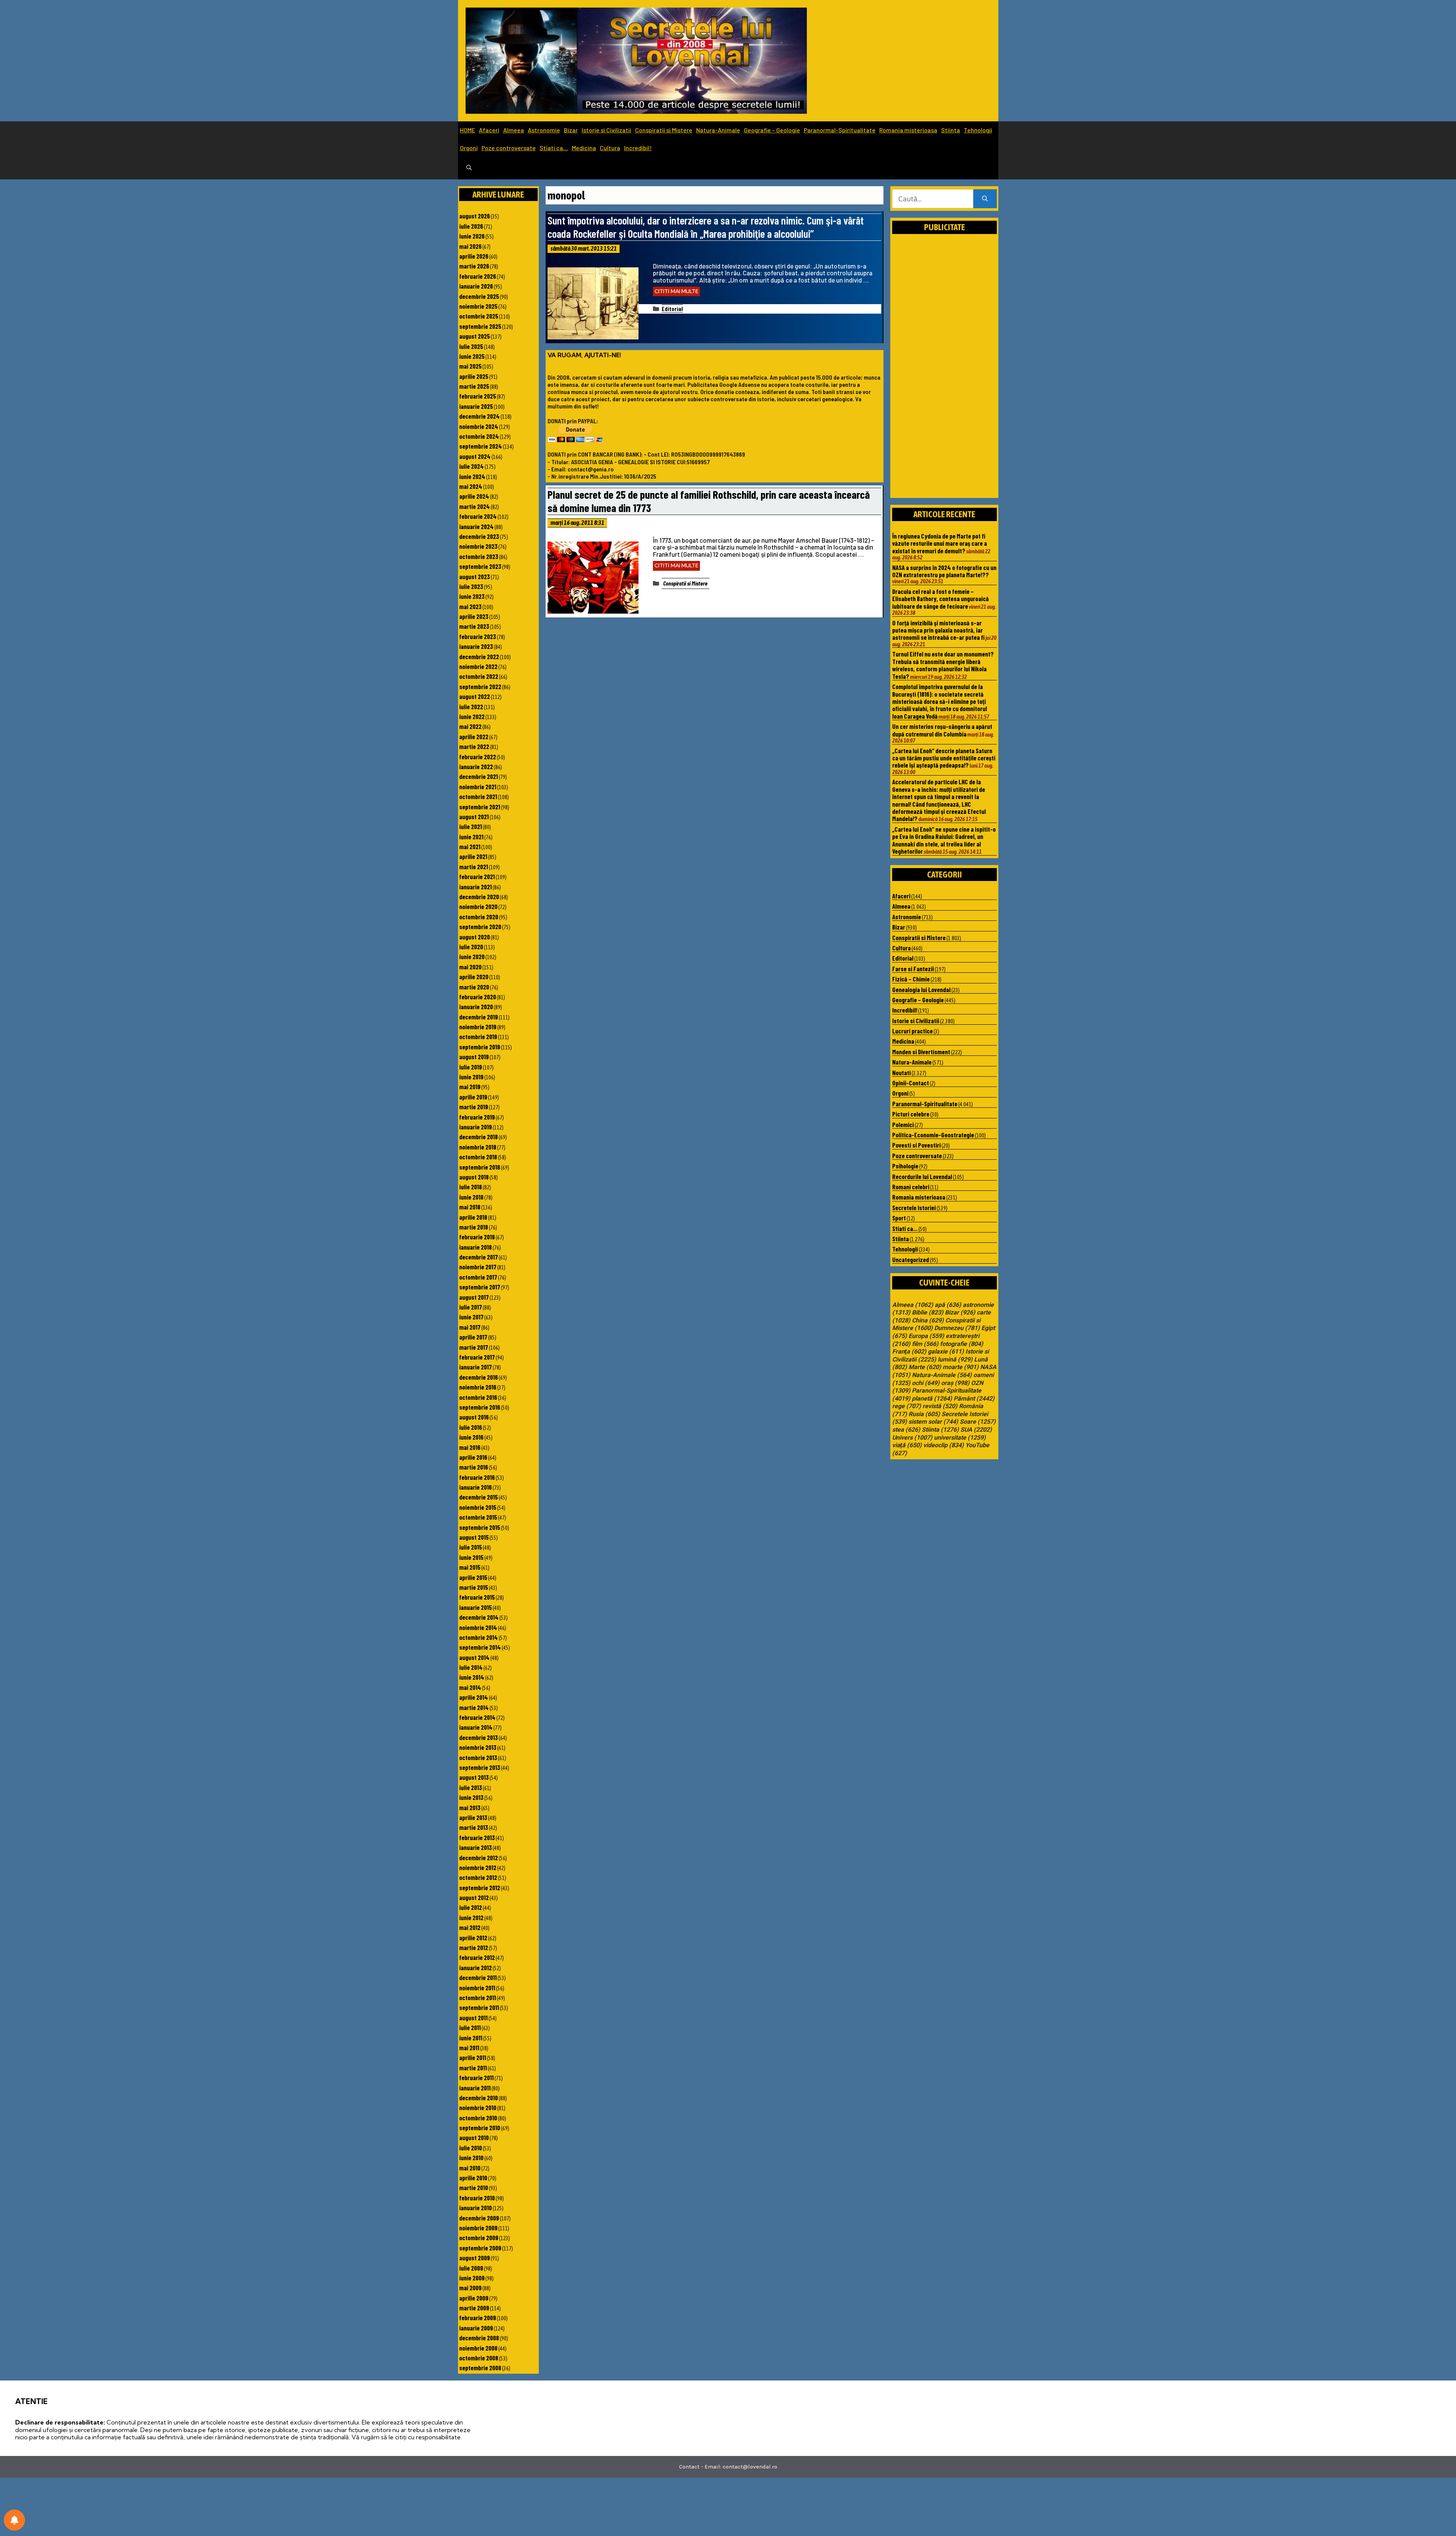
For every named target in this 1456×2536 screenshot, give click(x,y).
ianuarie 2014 (476, 1727)
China (928, 1321)
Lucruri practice (912, 1031)
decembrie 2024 (479, 416)
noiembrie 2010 (478, 2107)
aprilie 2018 (473, 1217)
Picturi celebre (911, 1114)
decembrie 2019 (479, 1017)
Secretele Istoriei (914, 1208)
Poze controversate (509, 148)
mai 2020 (470, 967)
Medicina (584, 148)
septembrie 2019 (480, 1047)
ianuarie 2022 (476, 766)
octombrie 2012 (478, 1877)
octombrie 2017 (478, 1277)
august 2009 (475, 2258)
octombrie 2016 (478, 1397)
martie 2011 (473, 2068)
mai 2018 (470, 1207)
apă (948, 1305)
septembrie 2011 (479, 2007)
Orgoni (469, 148)
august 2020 (475, 937)
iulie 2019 (471, 1067)
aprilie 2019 (473, 1097)
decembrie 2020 (479, 897)
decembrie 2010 (479, 2098)
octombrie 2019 (478, 1036)
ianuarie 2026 (476, 286)
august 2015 (474, 1537)
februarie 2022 (478, 757)
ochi (926, 1383)
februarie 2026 (478, 276)
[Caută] (985, 199)
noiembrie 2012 (478, 1867)
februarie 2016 (477, 1477)
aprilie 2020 (474, 977)
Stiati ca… (554, 148)
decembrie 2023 (479, 536)
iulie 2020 (471, 947)
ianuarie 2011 (475, 2088)
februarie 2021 (477, 876)
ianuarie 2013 (475, 1847)
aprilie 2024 (474, 496)
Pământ (974, 1399)
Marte (925, 1367)
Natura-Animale (718, 130)
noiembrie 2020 (478, 906)
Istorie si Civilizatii (606, 130)
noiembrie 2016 (478, 1387)
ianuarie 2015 (475, 1607)
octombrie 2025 (479, 316)
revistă (940, 1406)
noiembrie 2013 (478, 1747)
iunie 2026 (472, 236)
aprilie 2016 (473, 1457)
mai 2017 (470, 1327)
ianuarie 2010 (475, 2208)
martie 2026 (474, 266)
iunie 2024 (472, 476)
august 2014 (474, 1657)
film (925, 1344)
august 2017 (474, 1297)
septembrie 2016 (480, 1407)
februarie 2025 (478, 396)
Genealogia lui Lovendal (921, 989)
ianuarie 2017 (475, 1367)
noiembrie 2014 (478, 1627)
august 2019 (474, 1057)
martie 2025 (474, 386)
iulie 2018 (471, 1187)
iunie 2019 (471, 1077)
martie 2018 (474, 1227)
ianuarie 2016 (475, 1487)
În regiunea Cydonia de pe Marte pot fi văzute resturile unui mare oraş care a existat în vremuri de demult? (940, 543)
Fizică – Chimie (911, 979)
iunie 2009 (472, 2278)
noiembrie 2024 (479, 426)
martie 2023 (474, 626)
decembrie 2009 (479, 2218)
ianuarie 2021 (475, 887)
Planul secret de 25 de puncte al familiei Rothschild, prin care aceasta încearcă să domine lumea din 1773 (709, 501)
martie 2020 (474, 987)
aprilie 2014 (474, 1697)
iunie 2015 (471, 1557)
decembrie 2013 (479, 1737)
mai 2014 (470, 1687)
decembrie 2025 (479, 296)
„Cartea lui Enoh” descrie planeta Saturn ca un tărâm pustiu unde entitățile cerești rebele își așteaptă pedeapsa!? (944, 758)
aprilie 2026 (474, 256)
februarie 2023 (478, 636)
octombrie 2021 (478, 796)
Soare (978, 1422)
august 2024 (475, 456)
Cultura (610, 148)
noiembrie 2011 (477, 1988)
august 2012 (474, 1897)
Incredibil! (638, 148)
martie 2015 (474, 1587)
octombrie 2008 (479, 2358)
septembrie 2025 (480, 326)
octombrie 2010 (478, 2118)
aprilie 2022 (474, 736)
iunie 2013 (471, 1797)
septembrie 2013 (480, 1767)
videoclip (944, 1445)
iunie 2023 (472, 596)
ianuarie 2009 (476, 2328)
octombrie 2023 (479, 556)
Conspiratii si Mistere (664, 130)
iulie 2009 (471, 2268)
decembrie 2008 (479, 2338)
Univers (912, 1438)
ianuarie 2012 (475, 1968)
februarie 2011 (476, 2077)
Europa (926, 1336)
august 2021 (474, 817)
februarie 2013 (477, 1837)
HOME (468, 130)
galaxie (946, 1352)
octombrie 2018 (478, 1157)
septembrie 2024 (481, 446)
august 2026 (475, 216)
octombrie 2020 (479, 917)
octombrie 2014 (479, 1637)
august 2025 (475, 336)
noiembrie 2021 (478, 787)
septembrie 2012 (480, 1887)
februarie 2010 (477, 2198)
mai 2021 (470, 846)
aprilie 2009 (474, 2298)
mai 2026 (470, 246)
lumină (955, 1360)
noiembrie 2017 (478, 1267)
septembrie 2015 (480, 1527)
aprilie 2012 (473, 1938)
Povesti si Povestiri (916, 1145)
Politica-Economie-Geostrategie (933, 1135)
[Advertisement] (945, 374)
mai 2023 (470, 606)
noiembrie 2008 (478, 2348)
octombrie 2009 (479, 2238)
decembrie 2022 (479, 656)
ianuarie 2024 (476, 526)
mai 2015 (470, 1567)
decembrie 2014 (479, 1617)
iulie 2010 (471, 2148)
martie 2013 (474, 1827)
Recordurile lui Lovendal (922, 1176)
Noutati (901, 1073)
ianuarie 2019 (475, 1127)
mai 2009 (470, 2288)
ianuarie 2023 (476, 646)
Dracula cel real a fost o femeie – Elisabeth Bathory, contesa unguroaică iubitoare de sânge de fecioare (941, 599)
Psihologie (905, 1166)
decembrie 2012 (479, 1858)
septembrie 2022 (480, 686)
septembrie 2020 (480, 926)
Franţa (909, 1352)
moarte (961, 1367)
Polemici (903, 1124)
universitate (960, 1438)
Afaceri (489, 130)
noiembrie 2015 (478, 1507)
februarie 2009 (478, 2318)
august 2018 (474, 1177)
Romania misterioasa (908, 130)
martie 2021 (474, 867)
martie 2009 (474, 2308)
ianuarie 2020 (476, 1007)
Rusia (924, 1414)
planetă (932, 1399)
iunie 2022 (472, 716)
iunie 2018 (471, 1197)
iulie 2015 (471, 1547)
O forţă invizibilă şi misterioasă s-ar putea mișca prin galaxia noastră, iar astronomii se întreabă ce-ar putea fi (938, 630)
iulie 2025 (471, 346)
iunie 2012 (471, 1917)
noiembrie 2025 (478, 306)
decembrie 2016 (479, 1377)
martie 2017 (474, 1347)
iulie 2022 (471, 707)
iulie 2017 (471, 1307)
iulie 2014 (471, 1667)
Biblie (928, 1313)
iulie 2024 (471, 466)
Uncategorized (911, 1259)
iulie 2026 (471, 226)
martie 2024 (475, 506)
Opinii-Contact (911, 1083)
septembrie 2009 (480, 2248)
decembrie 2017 (479, 1257)
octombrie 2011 (478, 1997)
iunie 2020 (472, 956)
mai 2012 (470, 1927)
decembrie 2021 (479, 776)
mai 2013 (470, 1807)
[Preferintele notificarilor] (14, 2520)
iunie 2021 (471, 837)
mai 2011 (469, 2048)
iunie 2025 (472, 356)
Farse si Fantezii (913, 969)
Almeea (514, 130)
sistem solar (933, 1422)
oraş (955, 1383)
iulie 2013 (471, 1787)
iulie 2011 (470, 2027)
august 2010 (474, 2137)
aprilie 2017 (473, 1337)
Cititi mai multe (676, 291)
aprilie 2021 (473, 856)
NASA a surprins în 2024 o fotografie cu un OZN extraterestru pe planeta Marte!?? (944, 571)
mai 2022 (470, 726)
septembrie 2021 (480, 807)
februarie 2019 (477, 1117)
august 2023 (475, 576)
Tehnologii (978, 130)
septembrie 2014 (480, 1647)
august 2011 (473, 2018)
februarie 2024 (478, 516)
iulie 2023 (471, 586)
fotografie (962, 1344)
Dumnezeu (957, 1328)
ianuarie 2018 (475, 1247)
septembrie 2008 (480, 2368)
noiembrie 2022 (478, 666)
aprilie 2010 (473, 2178)
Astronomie (544, 130)
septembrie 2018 (480, 1167)
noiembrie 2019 (478, 1027)
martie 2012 (474, 1947)
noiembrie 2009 (478, 2228)
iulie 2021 (471, 826)
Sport (899, 1218)
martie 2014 (474, 1707)
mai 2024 (471, 486)
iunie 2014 (472, 1677)
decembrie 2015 (479, 1497)
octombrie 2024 (479, 436)
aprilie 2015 (473, 1577)
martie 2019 (474, 1107)
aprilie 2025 (474, 376)
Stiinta (951, 130)
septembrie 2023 (480, 566)
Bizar (571, 130)
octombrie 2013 (478, 1757)
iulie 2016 (471, 1427)
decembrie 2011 (478, 1977)
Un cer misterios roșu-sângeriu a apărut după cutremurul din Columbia (942, 730)
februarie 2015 (477, 1597)
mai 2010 (470, 2168)
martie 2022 (474, 746)
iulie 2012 (471, 1907)
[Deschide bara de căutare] (469, 168)
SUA (976, 1430)
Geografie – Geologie (772, 130)
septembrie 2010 (480, 2128)
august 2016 (474, 1417)
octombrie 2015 (478, 1517)
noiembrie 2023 (478, 546)
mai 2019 (470, 1087)
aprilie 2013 (473, 1817)
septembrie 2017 (480, 1287)
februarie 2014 (477, 1717)
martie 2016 (474, 1467)
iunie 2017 (471, 1317)
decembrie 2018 (479, 1137)
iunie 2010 (471, 2158)
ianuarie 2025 (476, 406)
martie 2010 (474, 2187)
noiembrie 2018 (478, 1147)
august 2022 (475, 696)
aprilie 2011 (473, 2057)
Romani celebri (911, 1187)
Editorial (672, 309)
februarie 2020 (478, 997)
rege (907, 1406)
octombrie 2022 (479, 676)
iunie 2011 (471, 2038)
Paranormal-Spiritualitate (840, 130)
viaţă (907, 1445)
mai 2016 (470, 1447)
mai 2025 (470, 366)
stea (906, 1430)
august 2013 (474, 1777)
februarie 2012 (477, 1957)
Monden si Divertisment (921, 1052)
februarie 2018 (477, 1237)
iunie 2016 (471, 1437)
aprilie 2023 (474, 616)
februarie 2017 (477, 1357)
